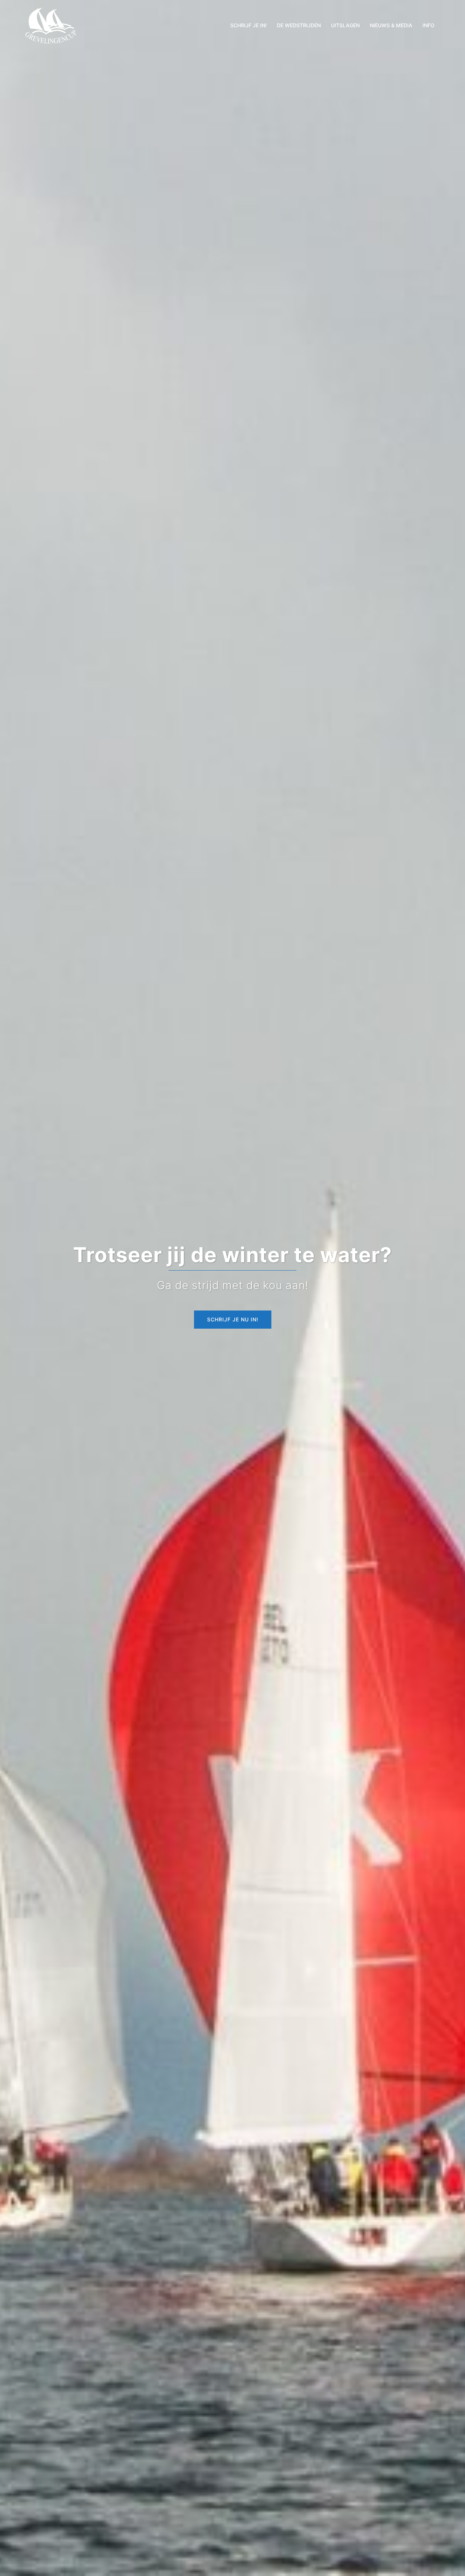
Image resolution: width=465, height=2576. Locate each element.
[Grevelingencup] (51, 25)
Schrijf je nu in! (233, 1319)
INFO (428, 25)
